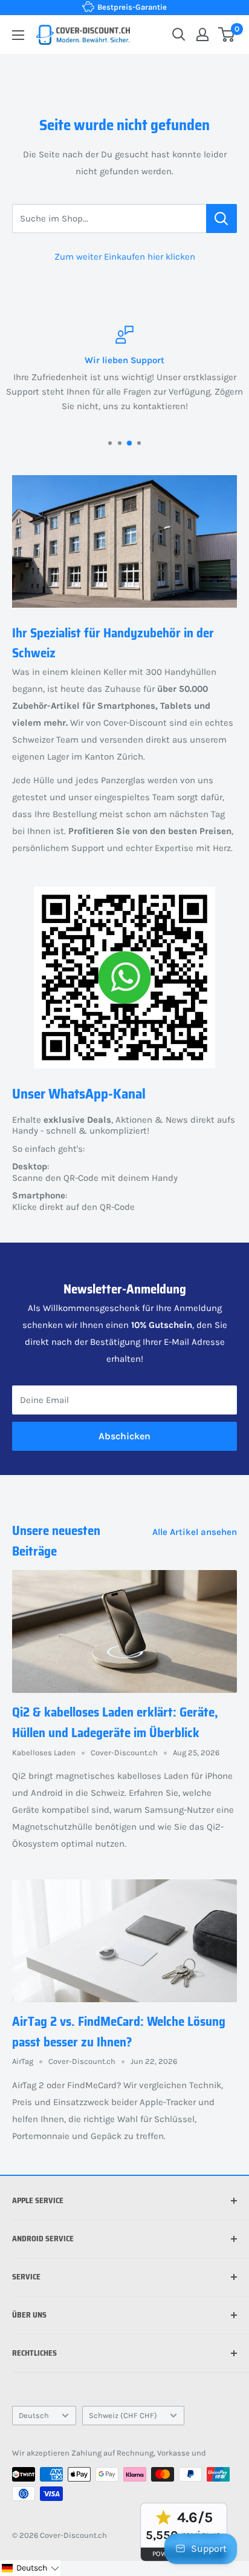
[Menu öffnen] (18, 35)
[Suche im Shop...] (222, 218)
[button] (30, 2568)
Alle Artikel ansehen (195, 1532)
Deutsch (34, 2415)
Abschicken (124, 1436)
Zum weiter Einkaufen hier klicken (125, 257)
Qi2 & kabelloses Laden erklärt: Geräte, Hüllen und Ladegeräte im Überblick (115, 1722)
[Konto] (202, 34)
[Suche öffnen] (179, 34)
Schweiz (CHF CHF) (123, 2415)
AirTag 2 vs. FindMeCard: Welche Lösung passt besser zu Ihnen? (119, 2032)
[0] (227, 34)
